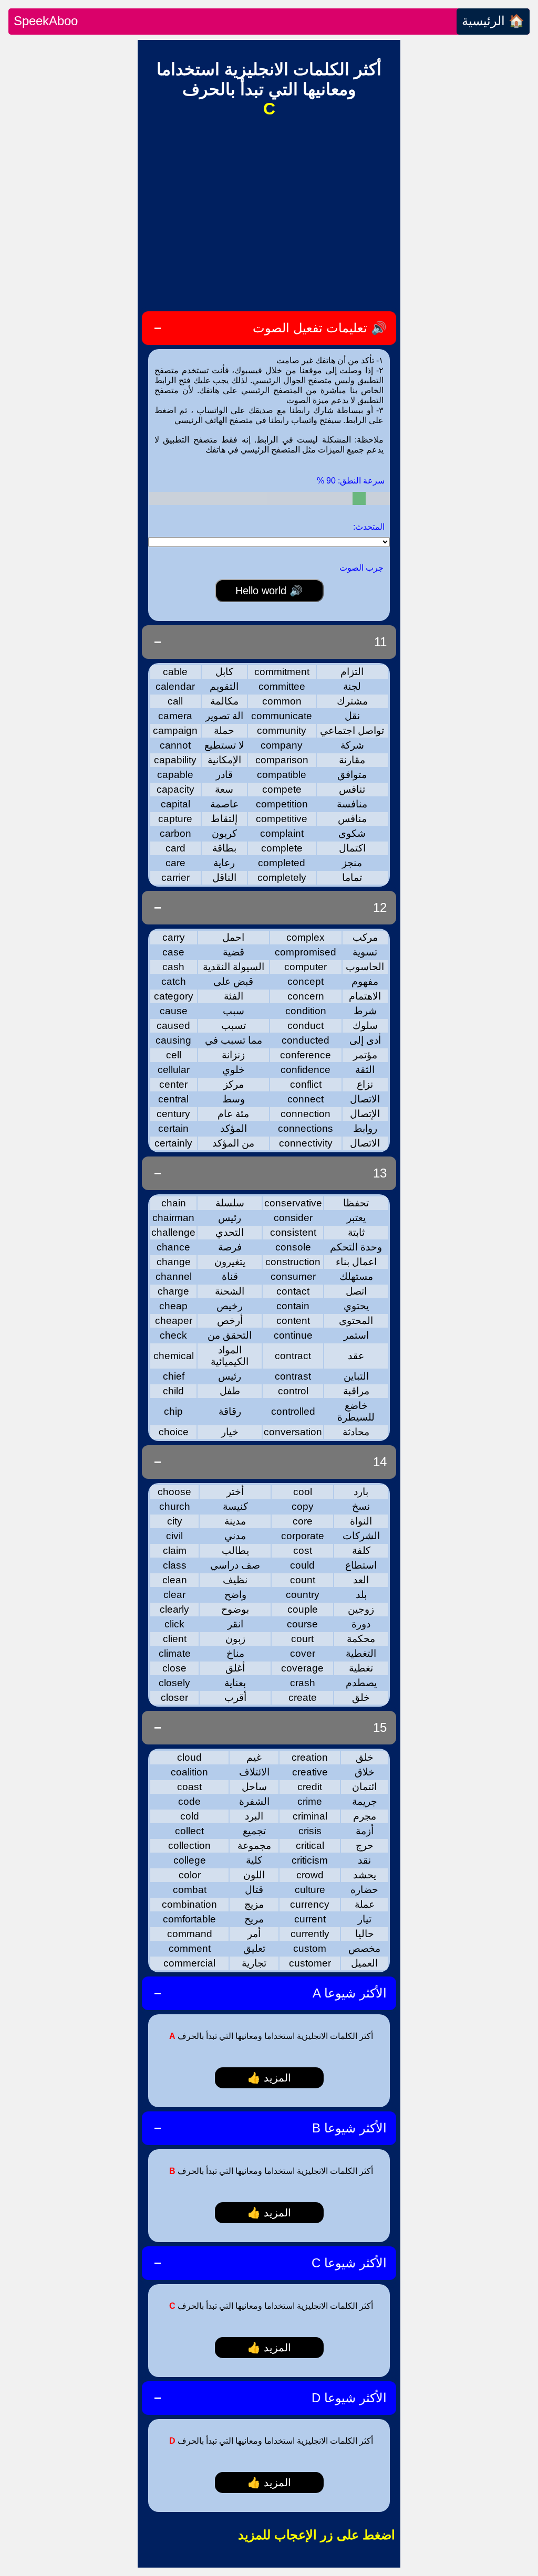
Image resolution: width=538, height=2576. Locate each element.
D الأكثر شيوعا (349, 2398)
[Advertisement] (269, 214)
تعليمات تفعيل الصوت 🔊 (320, 328)
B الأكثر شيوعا (349, 2128)
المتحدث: (369, 527)
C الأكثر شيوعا (349, 2263)
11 (380, 642)
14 (380, 1462)
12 (380, 907)
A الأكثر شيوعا (350, 1993)
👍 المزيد (269, 2078)
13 (380, 1173)
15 (380, 1727)
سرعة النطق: (351, 481)
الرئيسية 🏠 (493, 21)
